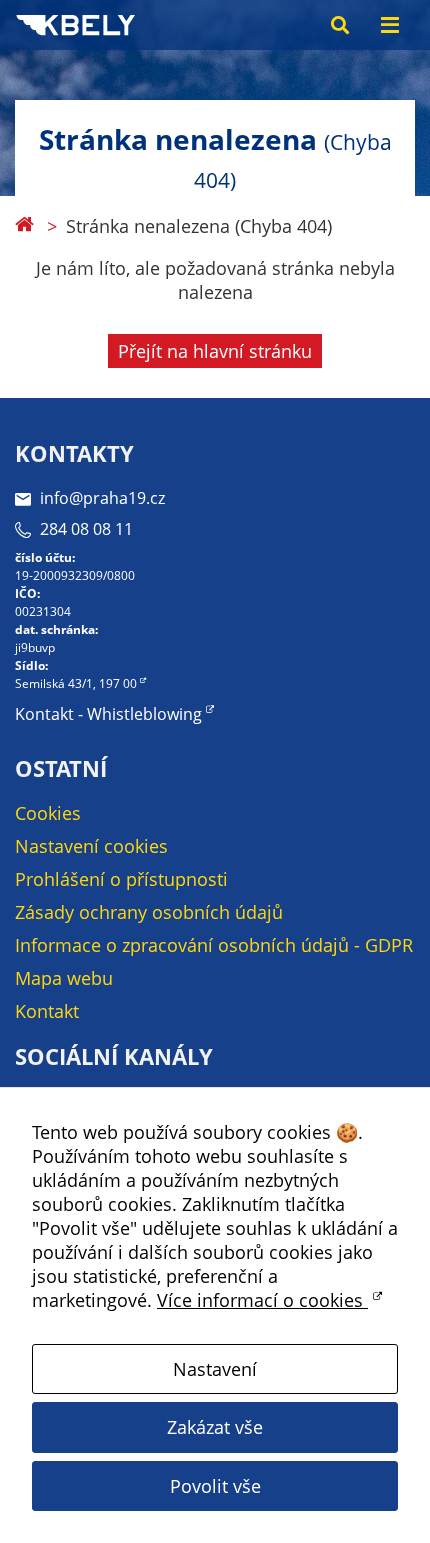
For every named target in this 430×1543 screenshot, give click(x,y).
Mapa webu (64, 978)
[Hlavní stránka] (24, 226)
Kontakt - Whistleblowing (108, 714)
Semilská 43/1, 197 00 (76, 683)
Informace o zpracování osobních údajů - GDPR (214, 945)
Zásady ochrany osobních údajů (149, 912)
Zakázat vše (215, 1427)
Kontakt (47, 1011)
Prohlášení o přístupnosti (121, 879)
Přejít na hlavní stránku (215, 351)
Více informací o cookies (262, 1300)
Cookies (48, 813)
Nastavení (215, 1369)
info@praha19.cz (102, 498)
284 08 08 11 (86, 529)
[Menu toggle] (390, 25)
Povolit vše (215, 1486)
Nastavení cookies (91, 846)
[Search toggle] (340, 25)
